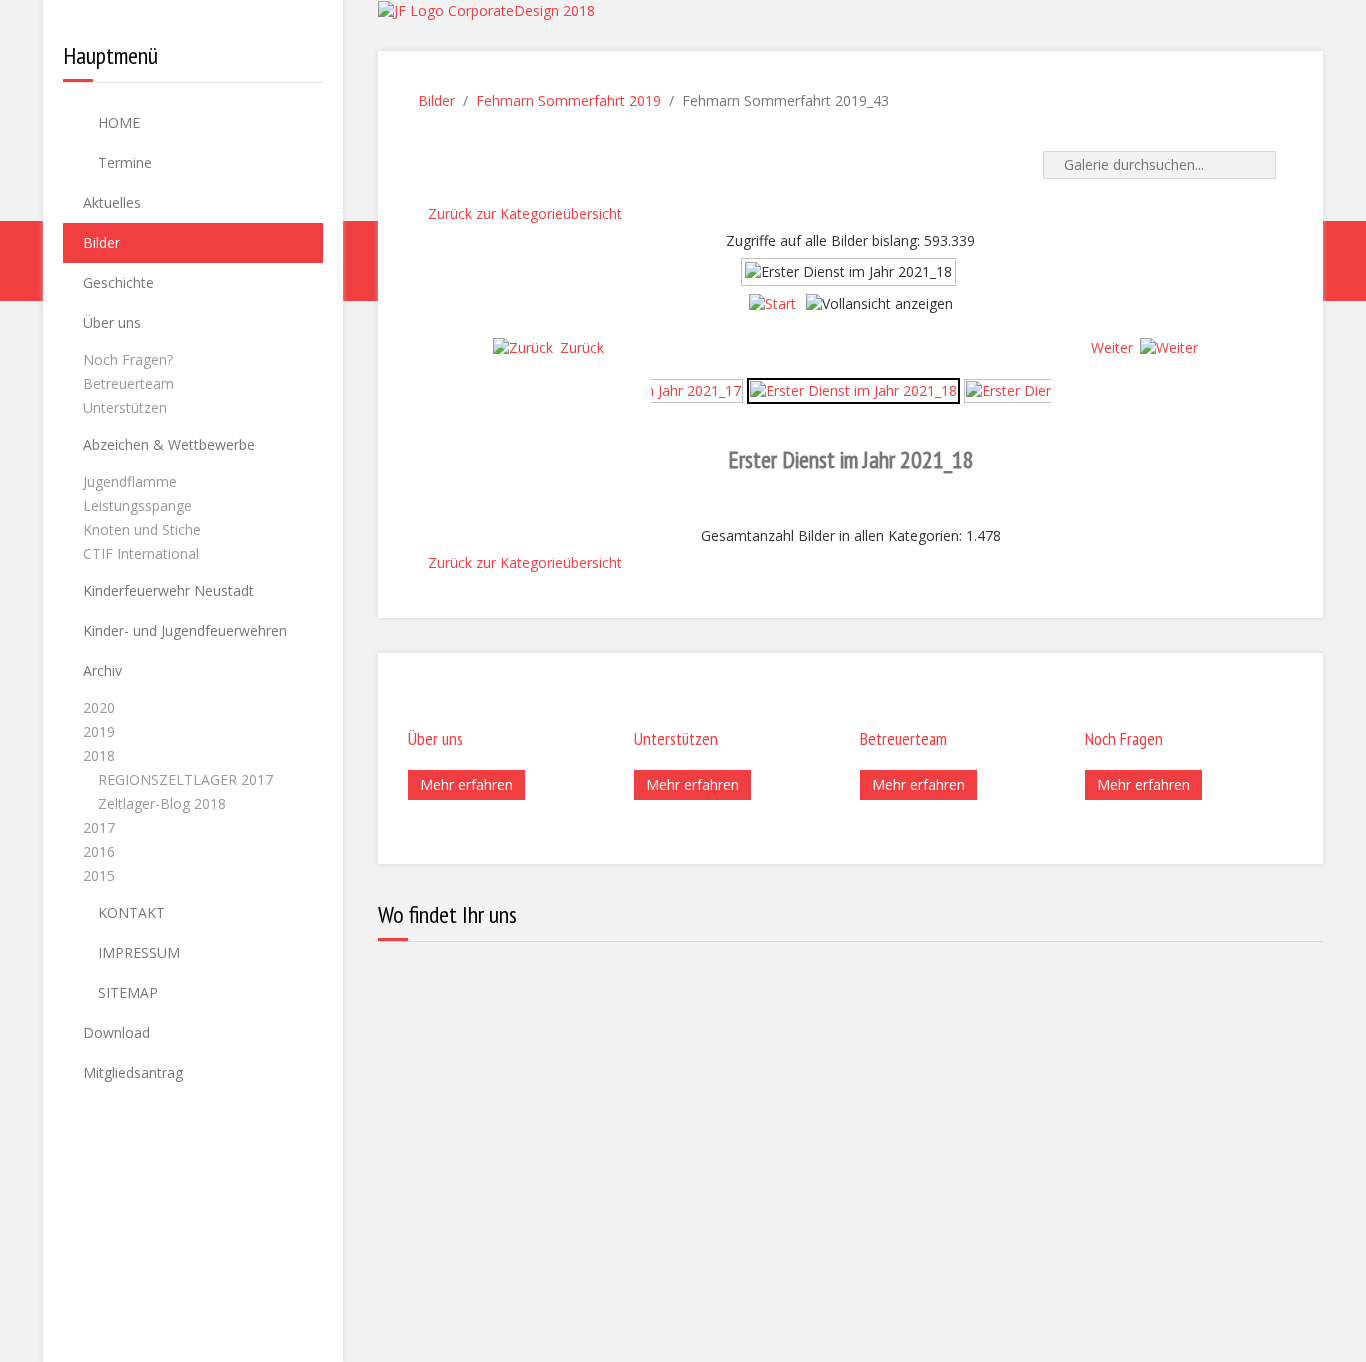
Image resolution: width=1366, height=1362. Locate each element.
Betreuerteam (128, 383)
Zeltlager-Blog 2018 (162, 803)
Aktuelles (112, 202)
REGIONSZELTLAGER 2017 (185, 779)
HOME (117, 122)
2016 (99, 851)
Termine (123, 162)
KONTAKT (129, 912)
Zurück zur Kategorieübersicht (525, 213)
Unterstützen (125, 407)
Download (116, 1032)
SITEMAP (126, 992)
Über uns (112, 322)
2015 (99, 875)
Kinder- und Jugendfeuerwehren (185, 630)
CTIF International (141, 553)
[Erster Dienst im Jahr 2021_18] (853, 389)
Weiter (1112, 347)
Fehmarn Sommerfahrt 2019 (568, 100)
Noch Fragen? (128, 359)
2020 (99, 707)
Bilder (101, 242)
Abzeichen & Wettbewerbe (169, 444)
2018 (99, 755)
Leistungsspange (137, 505)
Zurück (582, 347)
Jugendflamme (130, 481)
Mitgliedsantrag (133, 1072)
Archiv (102, 670)
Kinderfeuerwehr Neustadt (168, 590)
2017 (99, 827)
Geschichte (118, 282)
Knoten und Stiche (142, 529)
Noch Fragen (1124, 738)
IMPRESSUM (137, 952)
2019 (99, 731)
